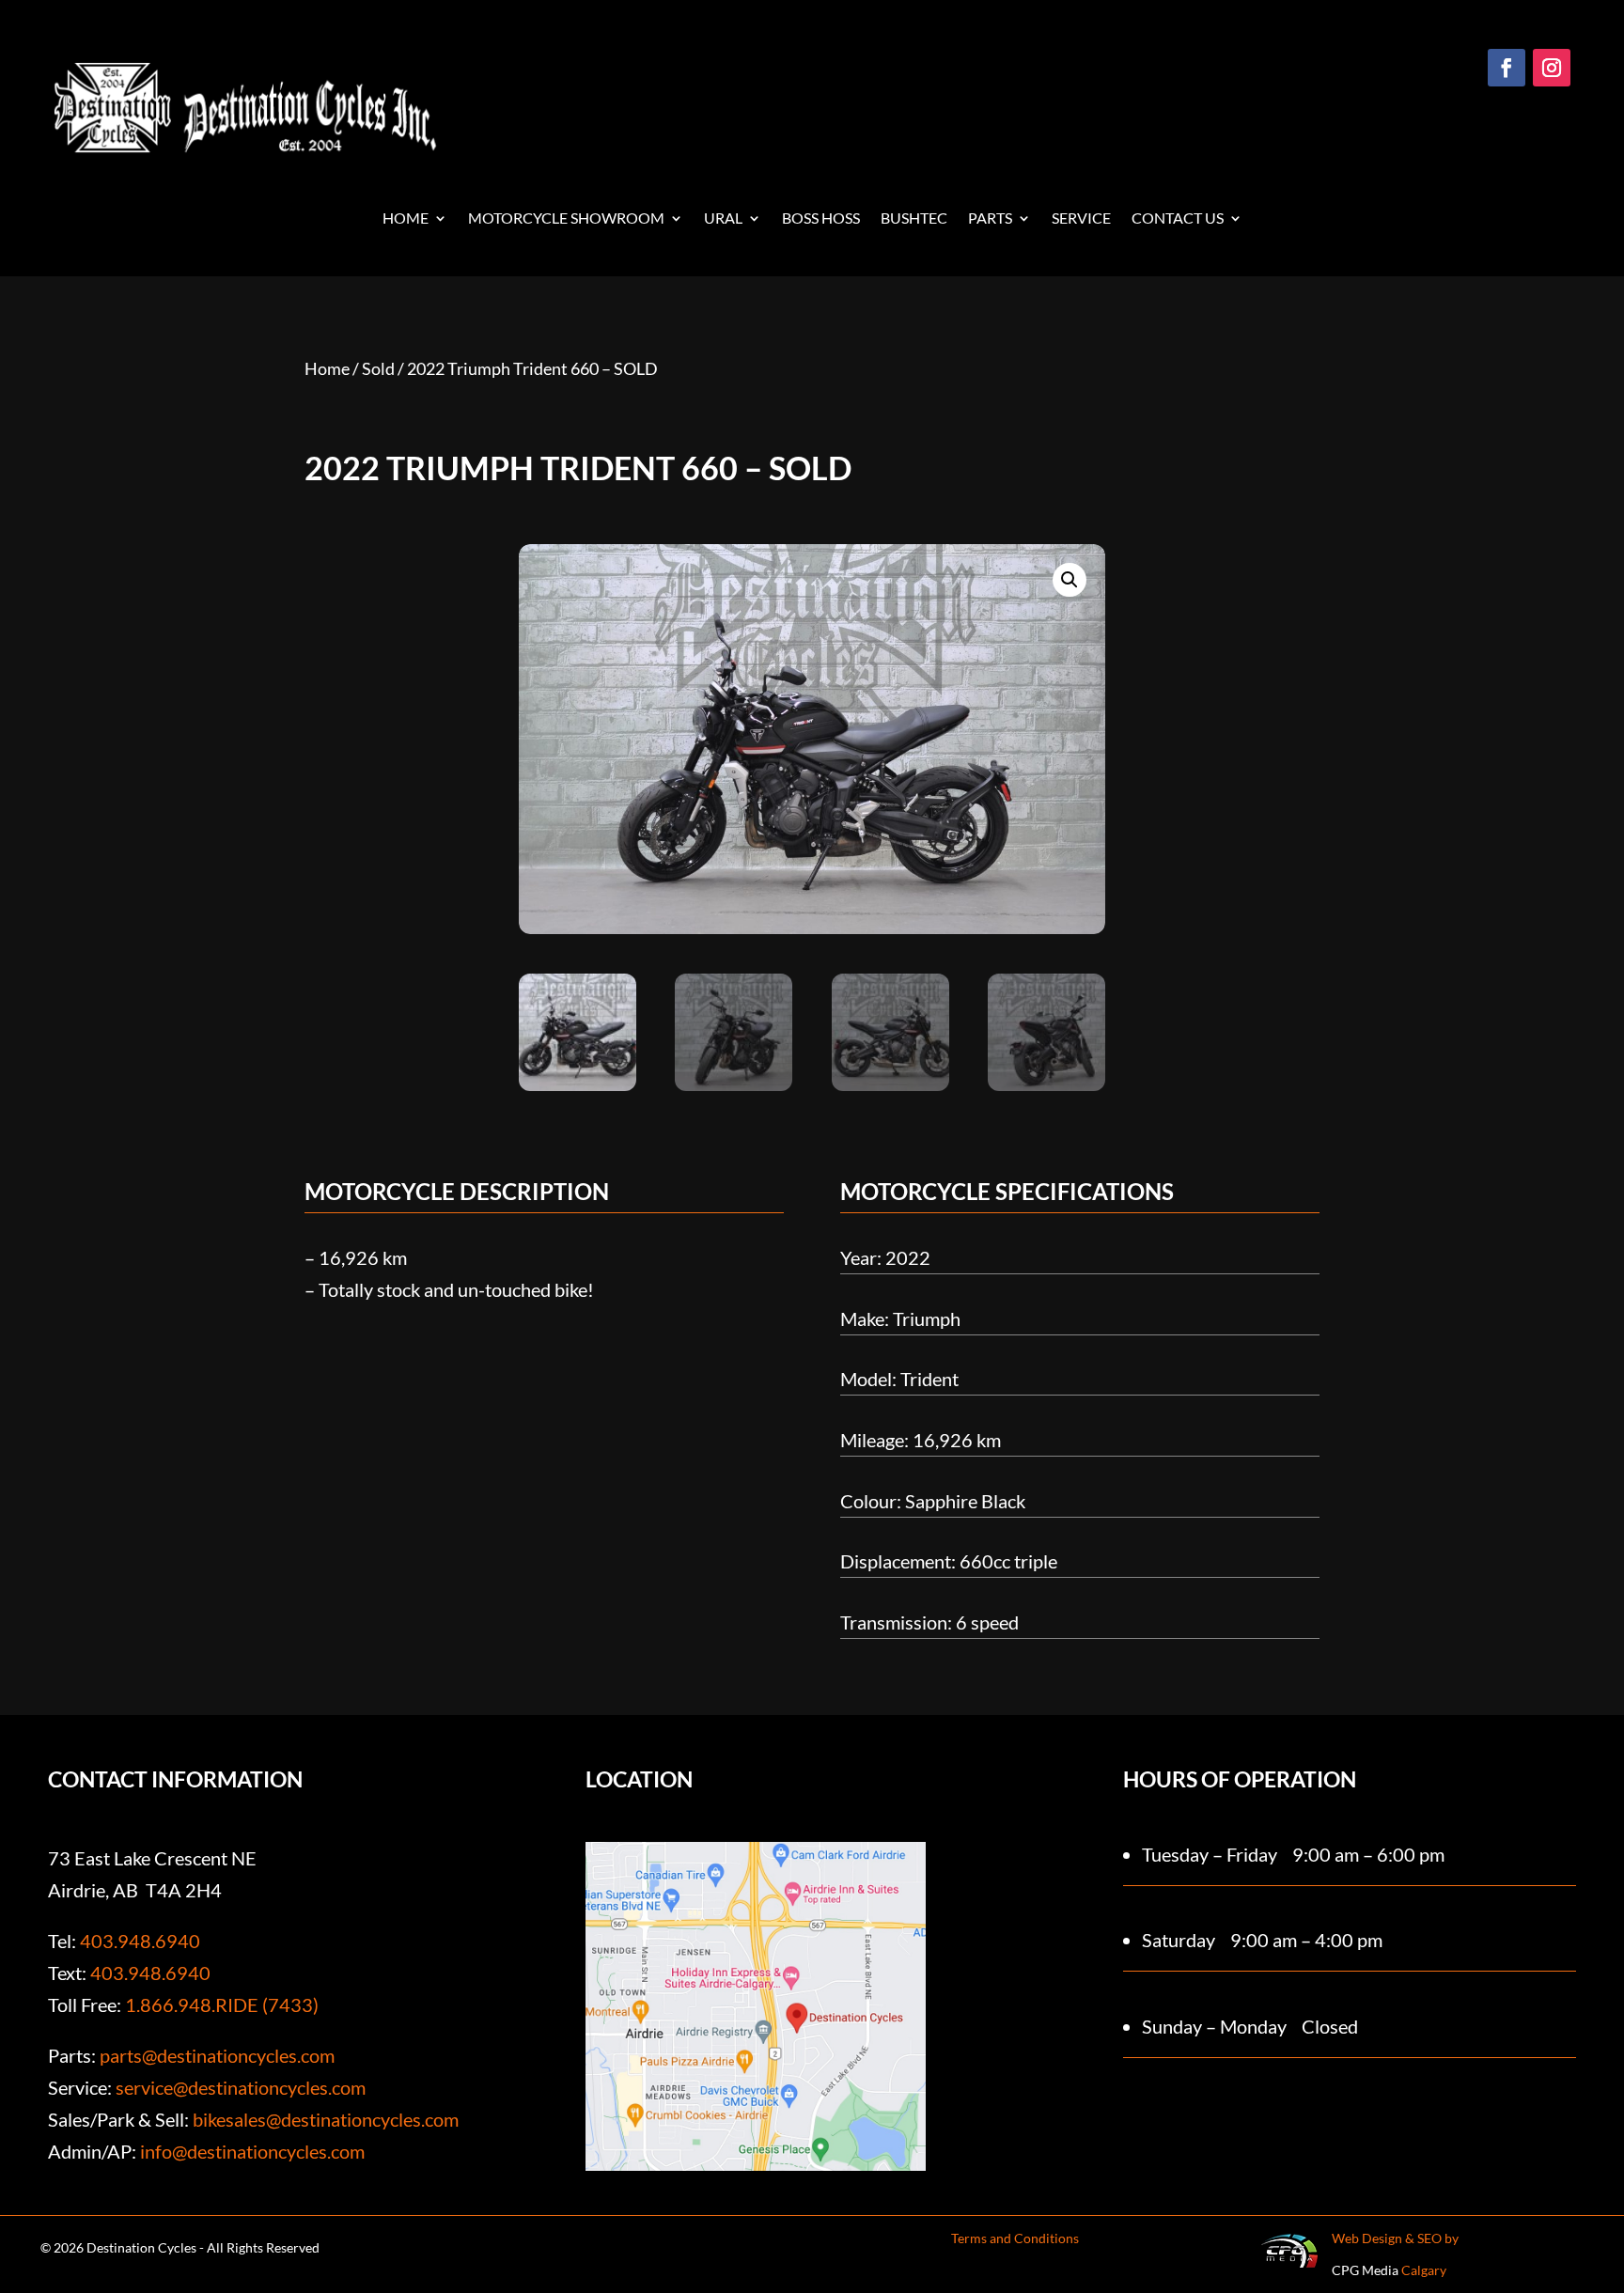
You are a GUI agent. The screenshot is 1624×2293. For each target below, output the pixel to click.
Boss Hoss (821, 219)
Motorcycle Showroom (566, 219)
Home (406, 219)
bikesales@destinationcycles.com (326, 2119)
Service (1081, 219)
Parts (990, 219)
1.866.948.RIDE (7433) (222, 2004)
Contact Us (1178, 219)
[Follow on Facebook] (1507, 68)
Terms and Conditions (1015, 2238)
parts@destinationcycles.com (217, 2055)
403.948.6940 (140, 1941)
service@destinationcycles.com (241, 2087)
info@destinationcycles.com (252, 2151)
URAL (723, 219)
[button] (1070, 580)
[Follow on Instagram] (1552, 68)
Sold (378, 368)
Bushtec (914, 219)
